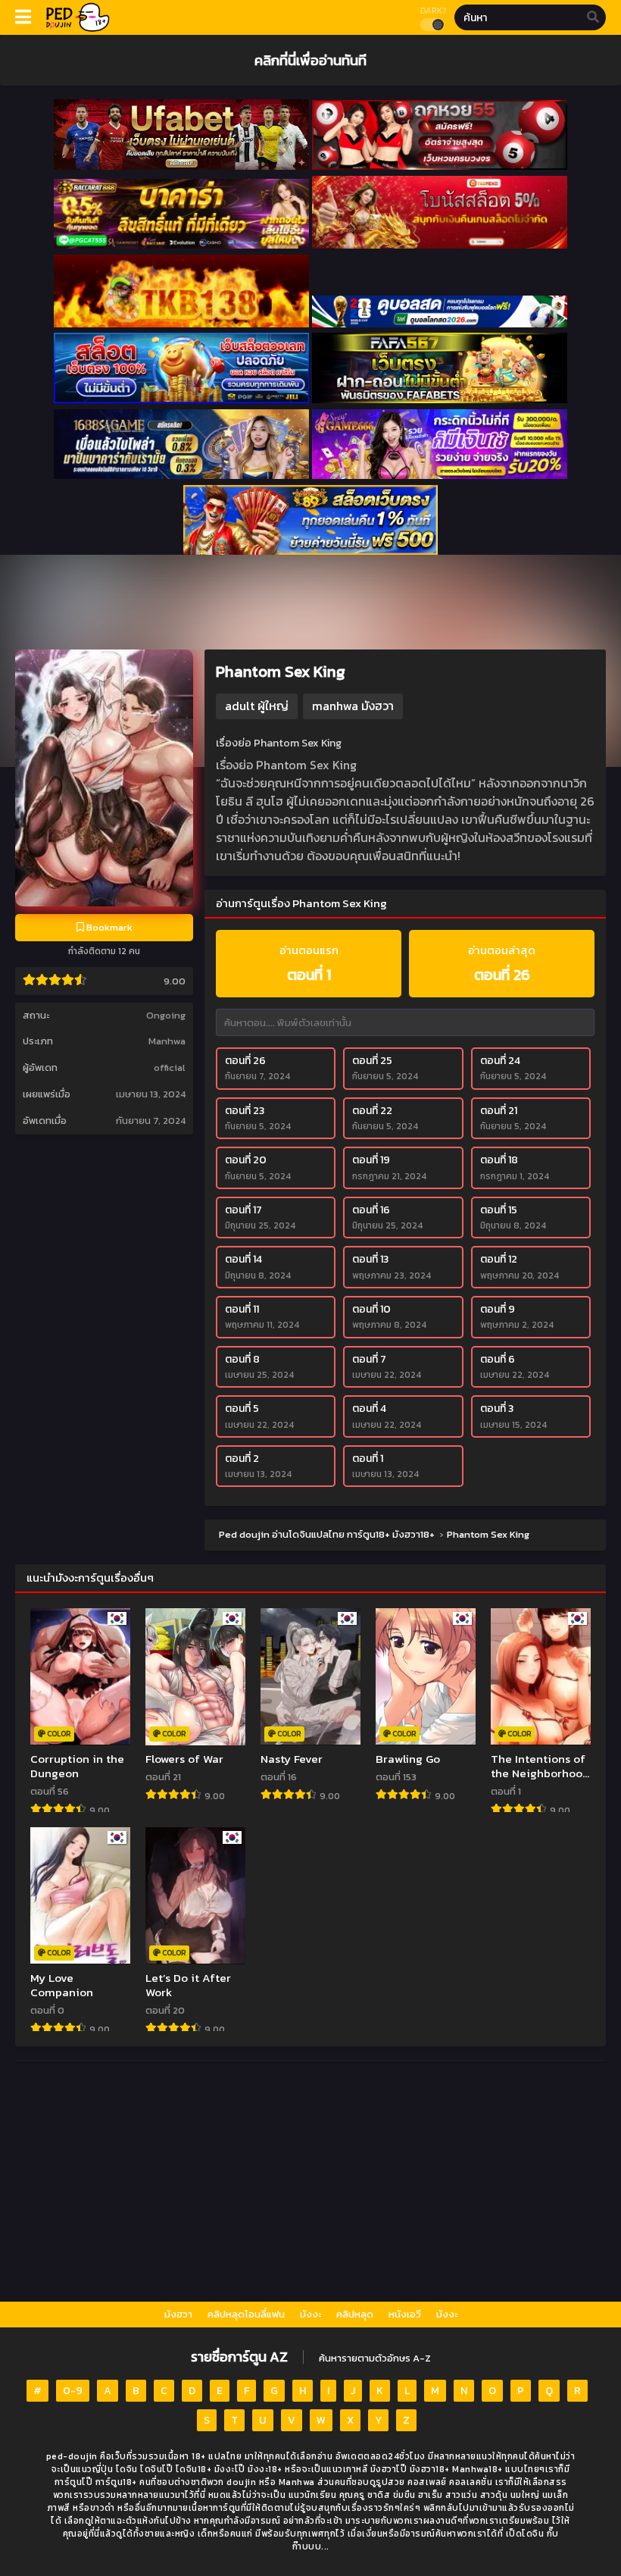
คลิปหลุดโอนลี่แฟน (246, 2314)
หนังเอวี (405, 2314)
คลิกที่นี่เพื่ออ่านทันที (310, 60)
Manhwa (167, 1041)
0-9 (73, 2391)
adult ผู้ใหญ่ (257, 706)
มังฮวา (178, 2314)
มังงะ (310, 2314)
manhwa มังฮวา (353, 706)
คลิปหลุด (355, 2314)
